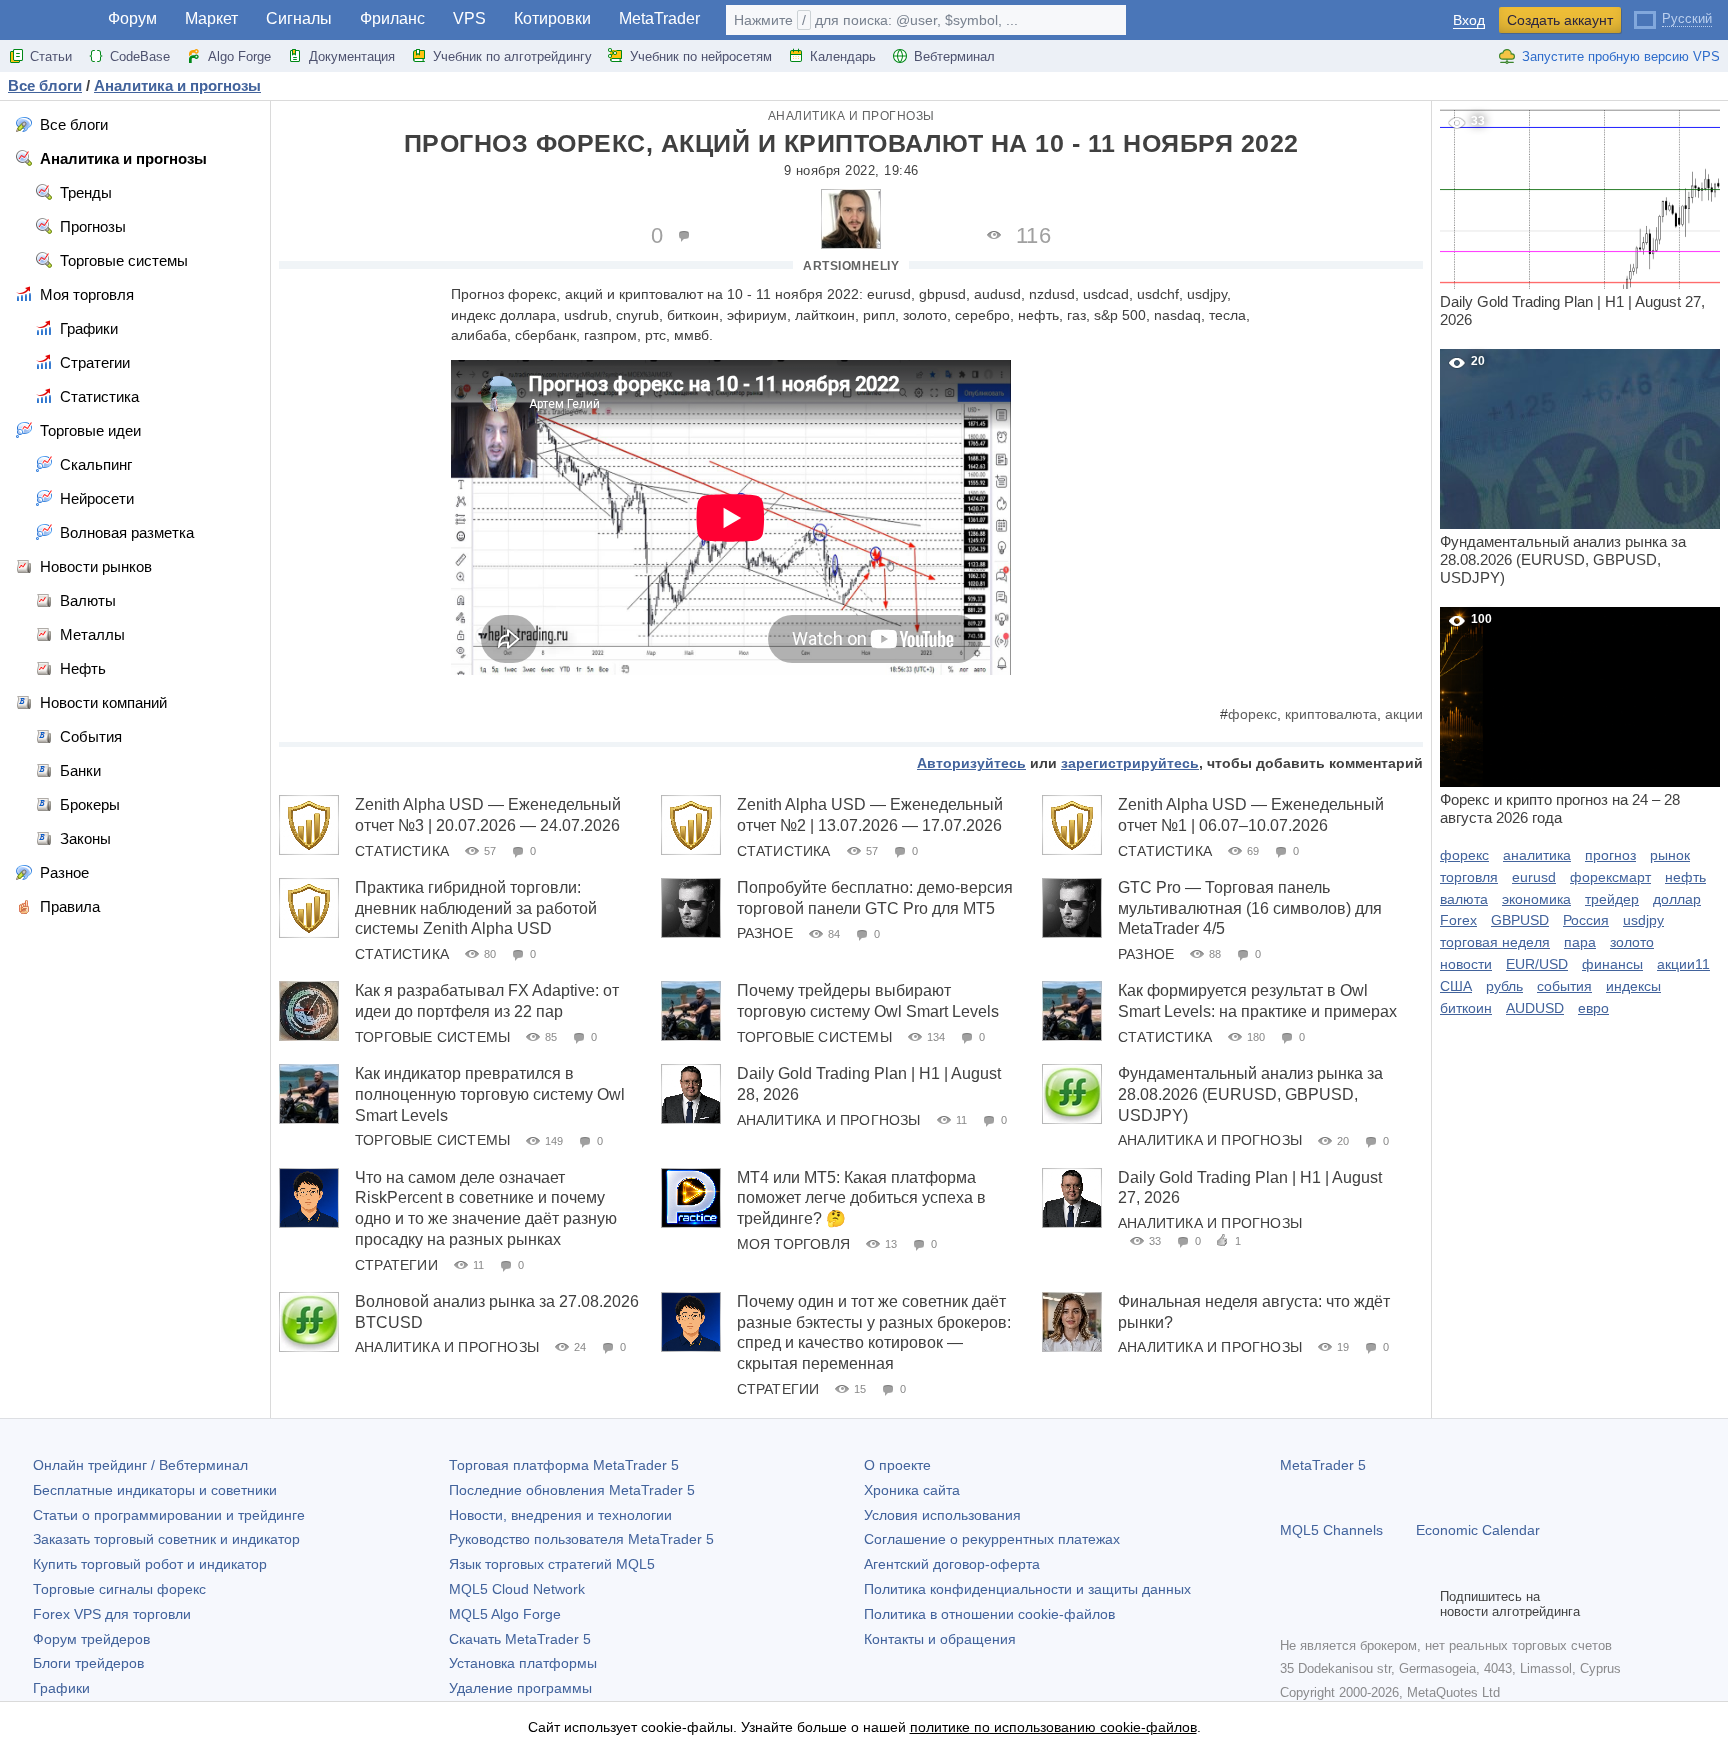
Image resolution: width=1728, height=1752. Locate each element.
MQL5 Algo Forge (505, 1614)
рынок (1670, 855)
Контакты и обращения (940, 1639)
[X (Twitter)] (1356, 1604)
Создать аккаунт (1560, 20)
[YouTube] (1388, 1604)
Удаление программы (520, 1688)
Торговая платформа (564, 1465)
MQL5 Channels (1331, 1530)
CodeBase (140, 56)
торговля (1469, 877)
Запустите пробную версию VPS (1621, 56)
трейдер (1612, 899)
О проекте (897, 1465)
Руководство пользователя (581, 1539)
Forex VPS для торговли (112, 1614)
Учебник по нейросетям (701, 56)
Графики (61, 1688)
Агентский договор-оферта (952, 1564)
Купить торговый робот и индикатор (150, 1564)
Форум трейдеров (91, 1639)
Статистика (402, 851)
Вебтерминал (954, 56)
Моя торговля (793, 1244)
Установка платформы (523, 1663)
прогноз (1610, 855)
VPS (469, 18)
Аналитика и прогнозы (851, 116)
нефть (1685, 877)
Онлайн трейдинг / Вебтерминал (140, 1465)
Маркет (211, 18)
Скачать (520, 1639)
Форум (132, 18)
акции (1404, 714)
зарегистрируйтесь (1130, 763)
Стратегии (396, 1265)
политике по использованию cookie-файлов (1053, 1727)
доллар (1677, 899)
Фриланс (392, 18)
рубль (1504, 986)
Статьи (51, 56)
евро (1593, 1008)
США (1456, 986)
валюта (1464, 899)
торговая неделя (1495, 942)
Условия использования (942, 1515)
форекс (1252, 714)
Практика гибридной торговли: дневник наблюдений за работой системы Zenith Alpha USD (476, 908)
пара (1580, 942)
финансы (1612, 964)
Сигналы (299, 18)
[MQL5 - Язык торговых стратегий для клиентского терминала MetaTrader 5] (48, 20)
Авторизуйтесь (971, 763)
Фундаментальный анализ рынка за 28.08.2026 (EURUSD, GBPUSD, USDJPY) (1250, 1094)
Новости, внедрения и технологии (560, 1515)
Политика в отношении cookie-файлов (989, 1614)
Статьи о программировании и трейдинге (169, 1515)
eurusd (1534, 877)
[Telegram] (1324, 1604)
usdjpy (1643, 920)
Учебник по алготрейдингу (512, 56)
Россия (1586, 920)
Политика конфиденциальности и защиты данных (1027, 1589)
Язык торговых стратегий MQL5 (552, 1564)
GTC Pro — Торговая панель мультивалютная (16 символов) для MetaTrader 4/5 (1250, 908)
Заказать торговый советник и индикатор (166, 1539)
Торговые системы (432, 1037)
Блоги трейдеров (88, 1663)
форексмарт (1610, 877)
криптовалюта (1331, 714)
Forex (1458, 920)
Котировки (552, 18)
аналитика (1537, 855)
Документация (352, 56)
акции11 (1683, 964)
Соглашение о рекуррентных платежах (992, 1539)
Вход (1469, 20)
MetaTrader (659, 18)
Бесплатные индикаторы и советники (155, 1490)
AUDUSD (1535, 1008)
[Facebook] (1292, 1604)
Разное (765, 933)
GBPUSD (1520, 920)
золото (1632, 942)
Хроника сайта (912, 1490)
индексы (1633, 986)
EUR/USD (1537, 964)
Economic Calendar (1478, 1530)
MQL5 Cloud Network (517, 1589)
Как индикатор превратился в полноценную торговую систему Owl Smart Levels (490, 1094)
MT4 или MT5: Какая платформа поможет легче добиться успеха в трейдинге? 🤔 (861, 1198)
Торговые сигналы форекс (119, 1589)
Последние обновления (572, 1490)
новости (1466, 964)
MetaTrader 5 (1323, 1465)
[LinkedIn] (1420, 1604)
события (1564, 986)
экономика (1536, 899)
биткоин (1466, 1008)
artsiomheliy (851, 266)
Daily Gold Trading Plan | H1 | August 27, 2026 (1572, 221)
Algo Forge (239, 56)
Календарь (843, 56)
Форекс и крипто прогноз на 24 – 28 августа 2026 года (1560, 719)
